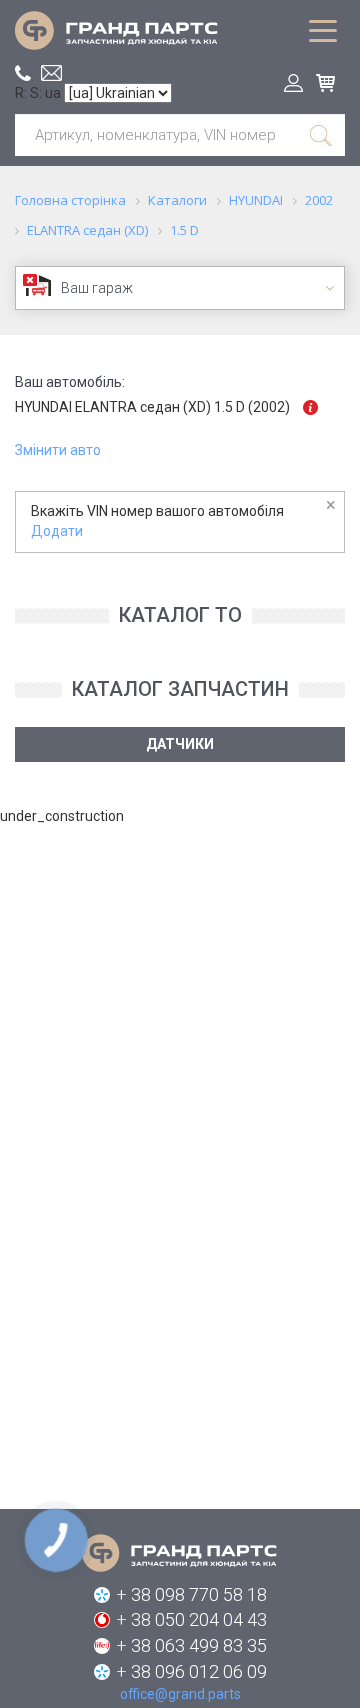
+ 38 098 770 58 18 (191, 1594)
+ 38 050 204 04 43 (191, 1619)
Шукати (322, 135)
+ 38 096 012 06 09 (191, 1671)
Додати (57, 531)
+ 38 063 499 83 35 (191, 1645)
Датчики (180, 744)
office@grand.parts (51, 73)
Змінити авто (58, 450)
